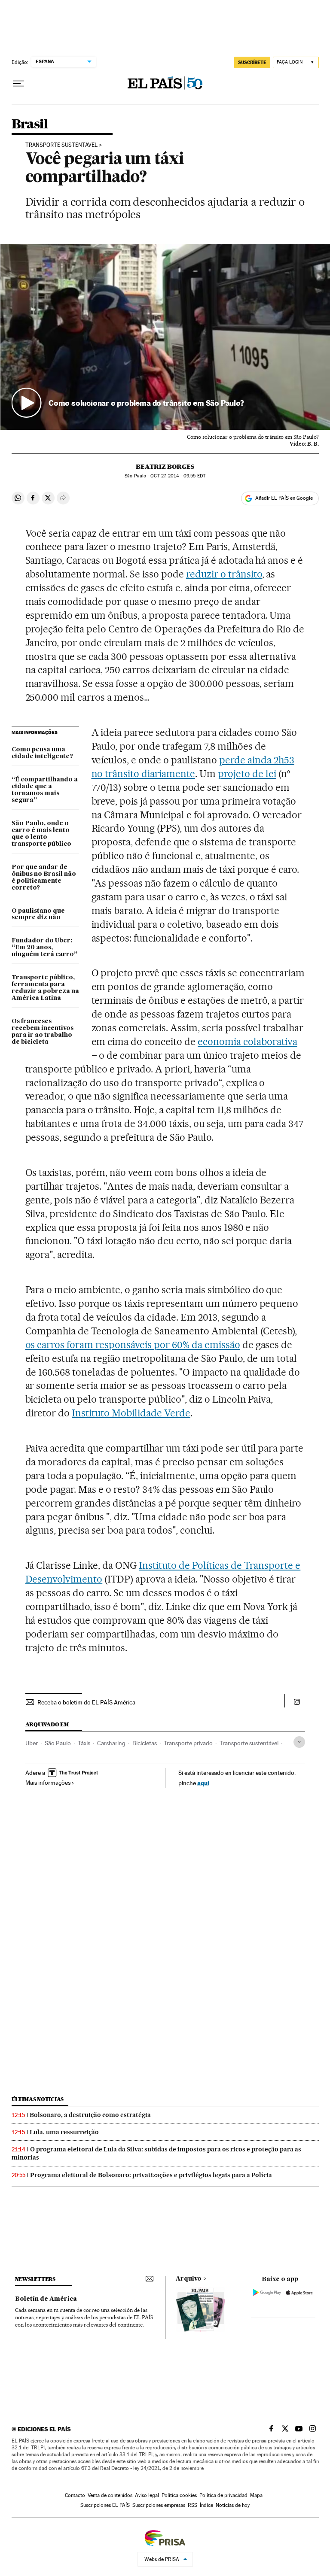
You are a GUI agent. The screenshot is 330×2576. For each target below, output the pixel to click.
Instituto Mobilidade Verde (131, 1413)
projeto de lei (247, 774)
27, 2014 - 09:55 (178, 476)
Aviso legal (147, 2495)
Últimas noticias (38, 2099)
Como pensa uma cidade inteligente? (42, 753)
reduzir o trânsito (224, 574)
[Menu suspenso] (18, 84)
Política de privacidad (223, 2495)
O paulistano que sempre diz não (38, 914)
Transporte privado (188, 1743)
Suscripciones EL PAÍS (105, 2505)
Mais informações (48, 1783)
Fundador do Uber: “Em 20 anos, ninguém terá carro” (44, 948)
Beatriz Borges (165, 467)
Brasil (30, 125)
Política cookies (179, 2495)
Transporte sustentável (249, 1743)
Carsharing (111, 1743)
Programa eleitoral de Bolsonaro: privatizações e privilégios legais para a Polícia (151, 2175)
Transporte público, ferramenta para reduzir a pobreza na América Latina (45, 988)
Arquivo (189, 2279)
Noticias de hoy (233, 2505)
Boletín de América (46, 2299)
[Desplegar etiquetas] (299, 1742)
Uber (32, 1743)
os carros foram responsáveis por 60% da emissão (133, 1345)
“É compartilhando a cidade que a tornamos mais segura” (45, 790)
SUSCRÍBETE (252, 62)
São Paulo (58, 1743)
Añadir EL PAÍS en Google (284, 498)
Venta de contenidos (110, 2495)
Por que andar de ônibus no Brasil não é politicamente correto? (44, 878)
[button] (165, 337)
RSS (192, 2505)
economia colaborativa (247, 1042)
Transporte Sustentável (61, 145)
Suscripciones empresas (159, 2505)
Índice (206, 2505)
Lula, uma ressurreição (64, 2132)
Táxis (84, 1743)
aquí (203, 1783)
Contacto (75, 2495)
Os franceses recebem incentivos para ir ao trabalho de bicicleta (43, 1032)
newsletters (35, 2279)
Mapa (256, 2495)
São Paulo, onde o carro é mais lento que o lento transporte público (41, 834)
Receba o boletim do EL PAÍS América (86, 1702)
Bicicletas (145, 1743)
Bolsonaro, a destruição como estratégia (90, 2115)
